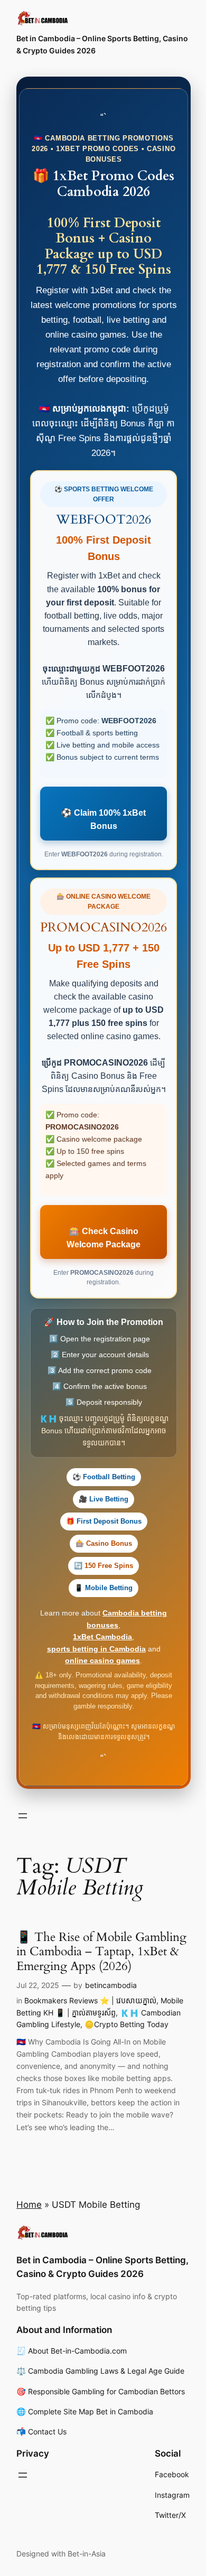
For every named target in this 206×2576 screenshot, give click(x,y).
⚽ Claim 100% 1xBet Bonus (104, 819)
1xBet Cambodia (102, 1637)
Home (29, 2205)
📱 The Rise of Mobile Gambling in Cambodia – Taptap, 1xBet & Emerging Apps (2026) (101, 1952)
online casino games (102, 1660)
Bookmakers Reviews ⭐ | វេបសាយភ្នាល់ (90, 2000)
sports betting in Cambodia (96, 1649)
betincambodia (111, 1985)
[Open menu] (23, 1816)
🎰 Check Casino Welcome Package (104, 1238)
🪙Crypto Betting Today (127, 2024)
